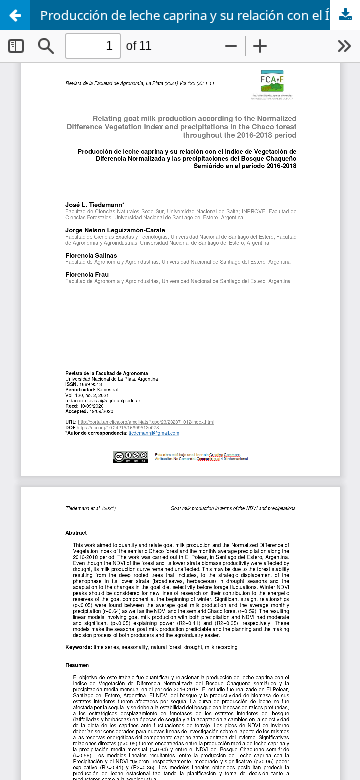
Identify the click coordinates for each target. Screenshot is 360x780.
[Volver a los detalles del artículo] (15, 15)
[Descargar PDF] (345, 15)
